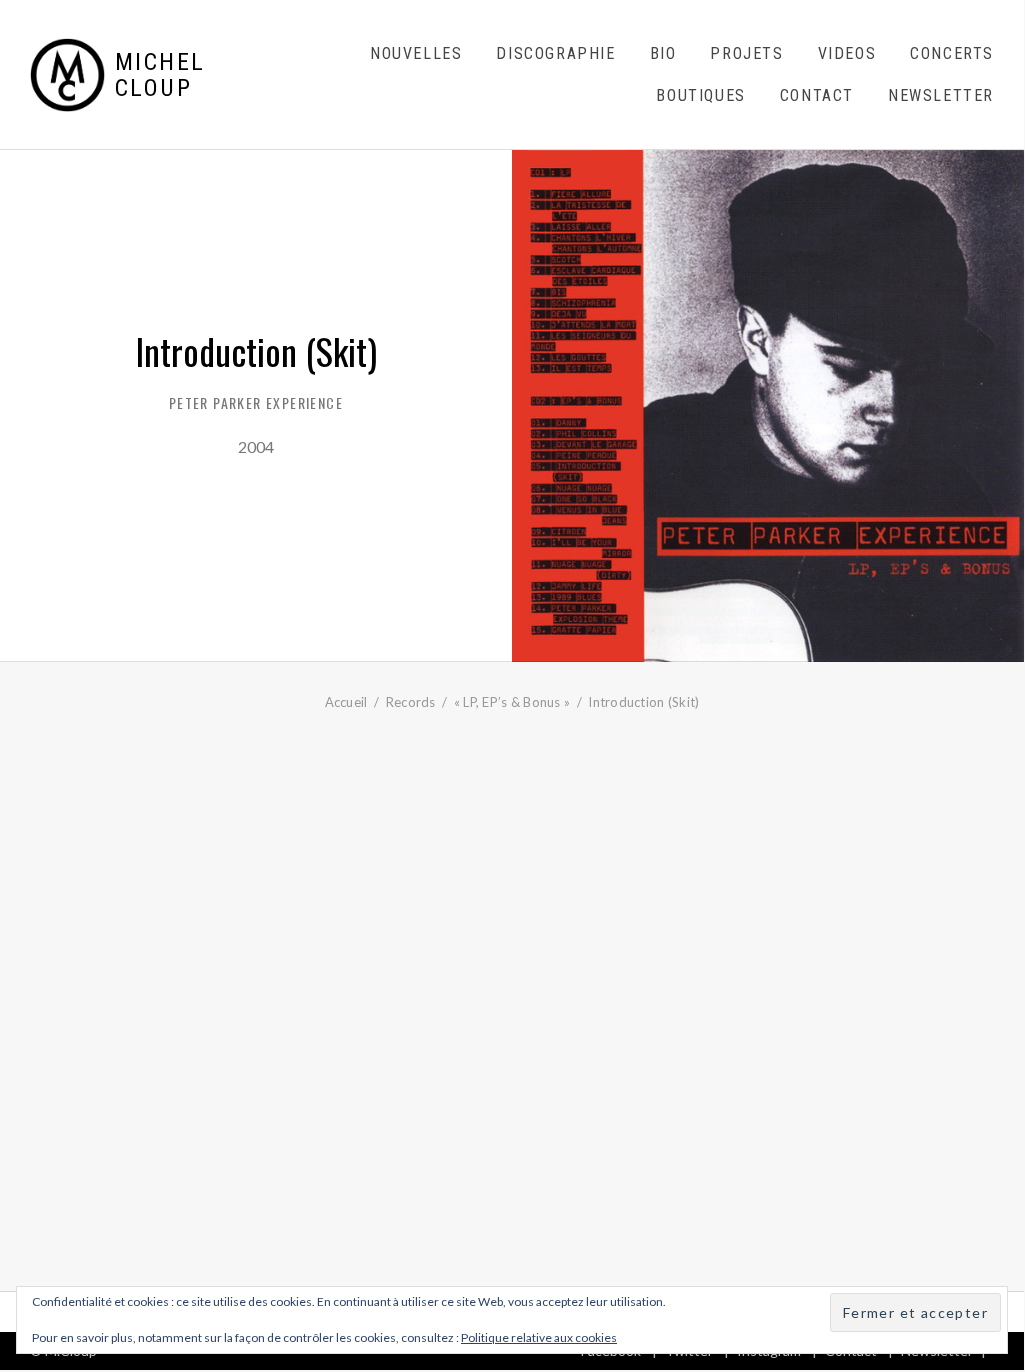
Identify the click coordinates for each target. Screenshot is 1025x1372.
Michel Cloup (160, 75)
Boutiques (700, 95)
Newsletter (941, 95)
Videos (847, 53)
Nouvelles (416, 53)
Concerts (952, 53)
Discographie (555, 53)
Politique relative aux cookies (539, 1337)
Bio (663, 53)
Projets (746, 53)
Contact (817, 95)
